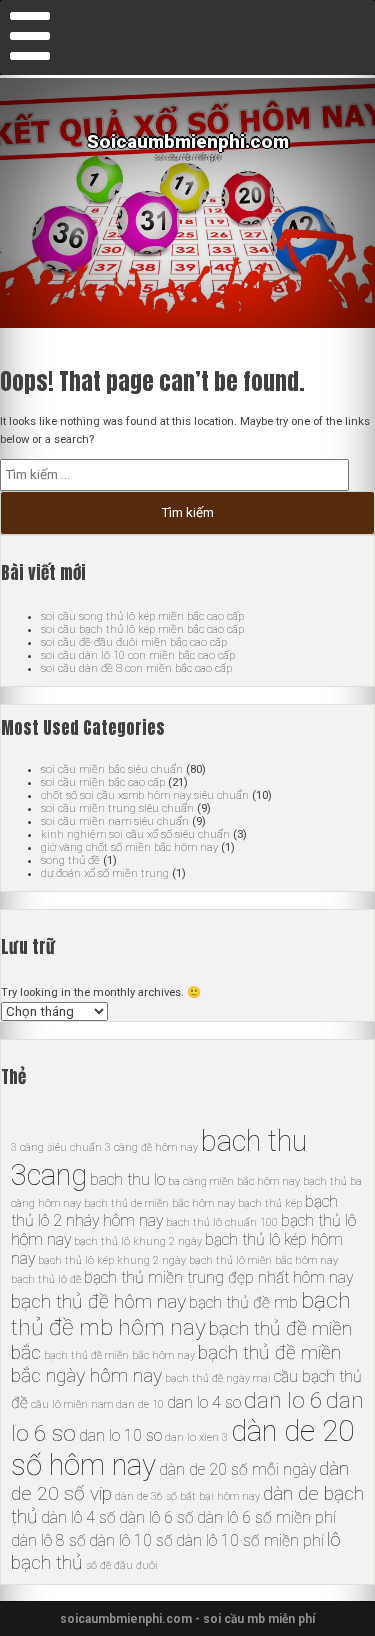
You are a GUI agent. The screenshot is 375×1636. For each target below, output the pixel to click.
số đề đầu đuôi (122, 1565)
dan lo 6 (283, 1400)
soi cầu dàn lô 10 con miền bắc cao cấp (138, 655)
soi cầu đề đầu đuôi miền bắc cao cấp (134, 642)
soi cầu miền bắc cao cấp (103, 782)
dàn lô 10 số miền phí (250, 1540)
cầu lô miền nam (72, 1404)
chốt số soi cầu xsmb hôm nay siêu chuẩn (145, 795)
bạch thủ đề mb (243, 1302)
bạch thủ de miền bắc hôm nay (159, 1203)
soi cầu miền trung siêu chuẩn (117, 808)
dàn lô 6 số (156, 1517)
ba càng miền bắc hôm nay (234, 1181)
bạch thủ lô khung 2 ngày (138, 1241)
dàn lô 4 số (78, 1517)
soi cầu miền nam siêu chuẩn (115, 821)
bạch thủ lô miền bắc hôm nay (263, 1260)
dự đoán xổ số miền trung (105, 873)
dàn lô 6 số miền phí (266, 1517)
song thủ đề (70, 860)
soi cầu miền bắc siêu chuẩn (112, 769)
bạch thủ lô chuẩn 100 (222, 1222)
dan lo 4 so (204, 1402)
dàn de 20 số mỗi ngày (237, 1469)
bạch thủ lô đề (46, 1279)
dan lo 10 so (120, 1435)
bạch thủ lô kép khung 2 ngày (112, 1260)
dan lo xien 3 (196, 1437)
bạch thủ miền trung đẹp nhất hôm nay (218, 1277)
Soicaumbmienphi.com (188, 142)
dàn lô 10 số (131, 1540)
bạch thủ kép (270, 1203)
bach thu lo (127, 1179)
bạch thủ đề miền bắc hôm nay (119, 1355)
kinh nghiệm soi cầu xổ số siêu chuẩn (135, 834)
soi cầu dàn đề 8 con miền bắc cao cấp (136, 668)
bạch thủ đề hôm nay (98, 1301)
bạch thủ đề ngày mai (218, 1378)
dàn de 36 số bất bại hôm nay (187, 1496)
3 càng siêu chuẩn (56, 1147)
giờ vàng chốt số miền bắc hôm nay (129, 847)
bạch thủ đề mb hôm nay (181, 1314)
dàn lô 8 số (48, 1540)
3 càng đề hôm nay (151, 1147)
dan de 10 (140, 1404)
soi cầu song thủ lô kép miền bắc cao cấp (142, 616)
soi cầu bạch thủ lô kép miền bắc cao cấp (142, 629)
